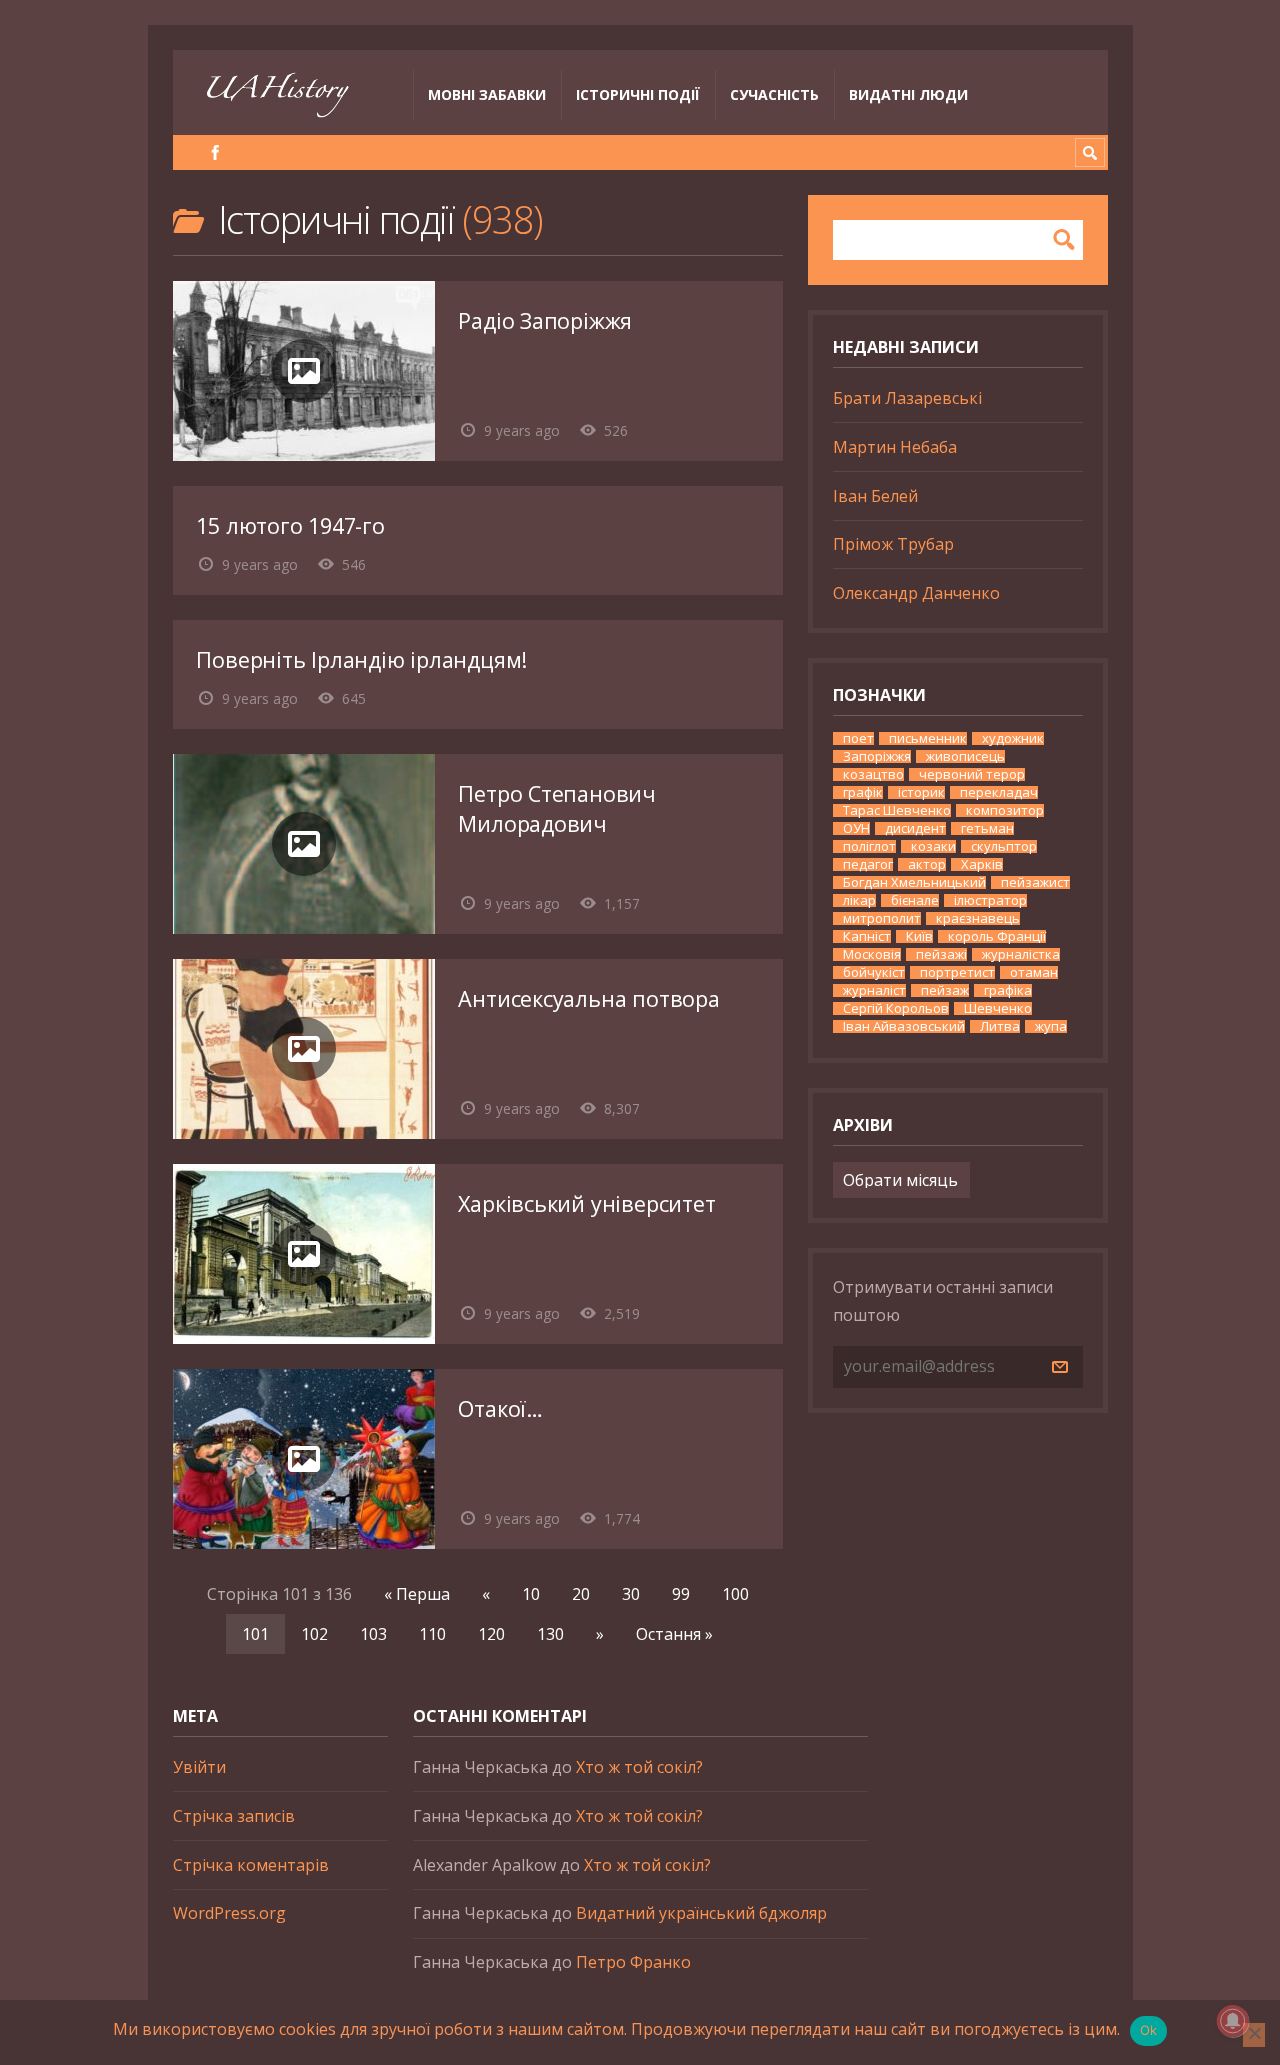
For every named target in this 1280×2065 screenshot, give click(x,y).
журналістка (1021, 954)
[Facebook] (215, 152)
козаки (933, 846)
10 (531, 1594)
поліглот (869, 846)
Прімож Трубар (893, 544)
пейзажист (1035, 882)
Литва (1000, 1026)
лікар (859, 900)
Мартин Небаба (895, 447)
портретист (957, 972)
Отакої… (500, 1408)
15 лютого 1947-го (290, 525)
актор (927, 864)
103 (373, 1634)
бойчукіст (874, 972)
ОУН (856, 828)
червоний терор (972, 774)
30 (631, 1594)
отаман (1034, 972)
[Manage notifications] (1233, 2021)
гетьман (987, 828)
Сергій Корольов (896, 1008)
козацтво (873, 774)
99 (681, 1594)
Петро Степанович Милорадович (557, 808)
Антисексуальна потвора (588, 998)
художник (1013, 738)
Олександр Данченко (916, 593)
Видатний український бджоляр (701, 1913)
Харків (982, 864)
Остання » (674, 1634)
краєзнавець (978, 918)
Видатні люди (908, 94)
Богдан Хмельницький (914, 882)
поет (858, 738)
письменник (928, 738)
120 (491, 1634)
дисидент (915, 828)
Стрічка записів (234, 1816)
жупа (1051, 1026)
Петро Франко (633, 1962)
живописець (965, 756)
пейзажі (941, 954)
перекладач (999, 792)
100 (735, 1594)
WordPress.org (229, 1913)
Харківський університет (586, 1203)
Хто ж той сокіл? (639, 1767)
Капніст (867, 936)
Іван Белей (875, 496)
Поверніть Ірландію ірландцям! (361, 659)
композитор (1005, 810)
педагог (868, 864)
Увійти (199, 1767)
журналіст (874, 990)
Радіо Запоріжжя (545, 320)
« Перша (417, 1594)
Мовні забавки (487, 94)
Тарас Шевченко (897, 810)
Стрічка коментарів (251, 1865)
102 (314, 1634)
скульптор (1004, 846)
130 (550, 1634)
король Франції (997, 936)
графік (863, 792)
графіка (1008, 990)
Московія (872, 954)
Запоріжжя (877, 756)
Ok (1149, 2030)
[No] (1254, 2035)
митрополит (882, 918)
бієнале (915, 900)
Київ (919, 936)
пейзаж (945, 990)
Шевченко (998, 1008)
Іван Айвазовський (904, 1026)
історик (921, 792)
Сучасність (774, 94)
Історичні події (638, 94)
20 (581, 1594)
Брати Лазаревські (907, 398)
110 (432, 1634)
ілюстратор (990, 900)
